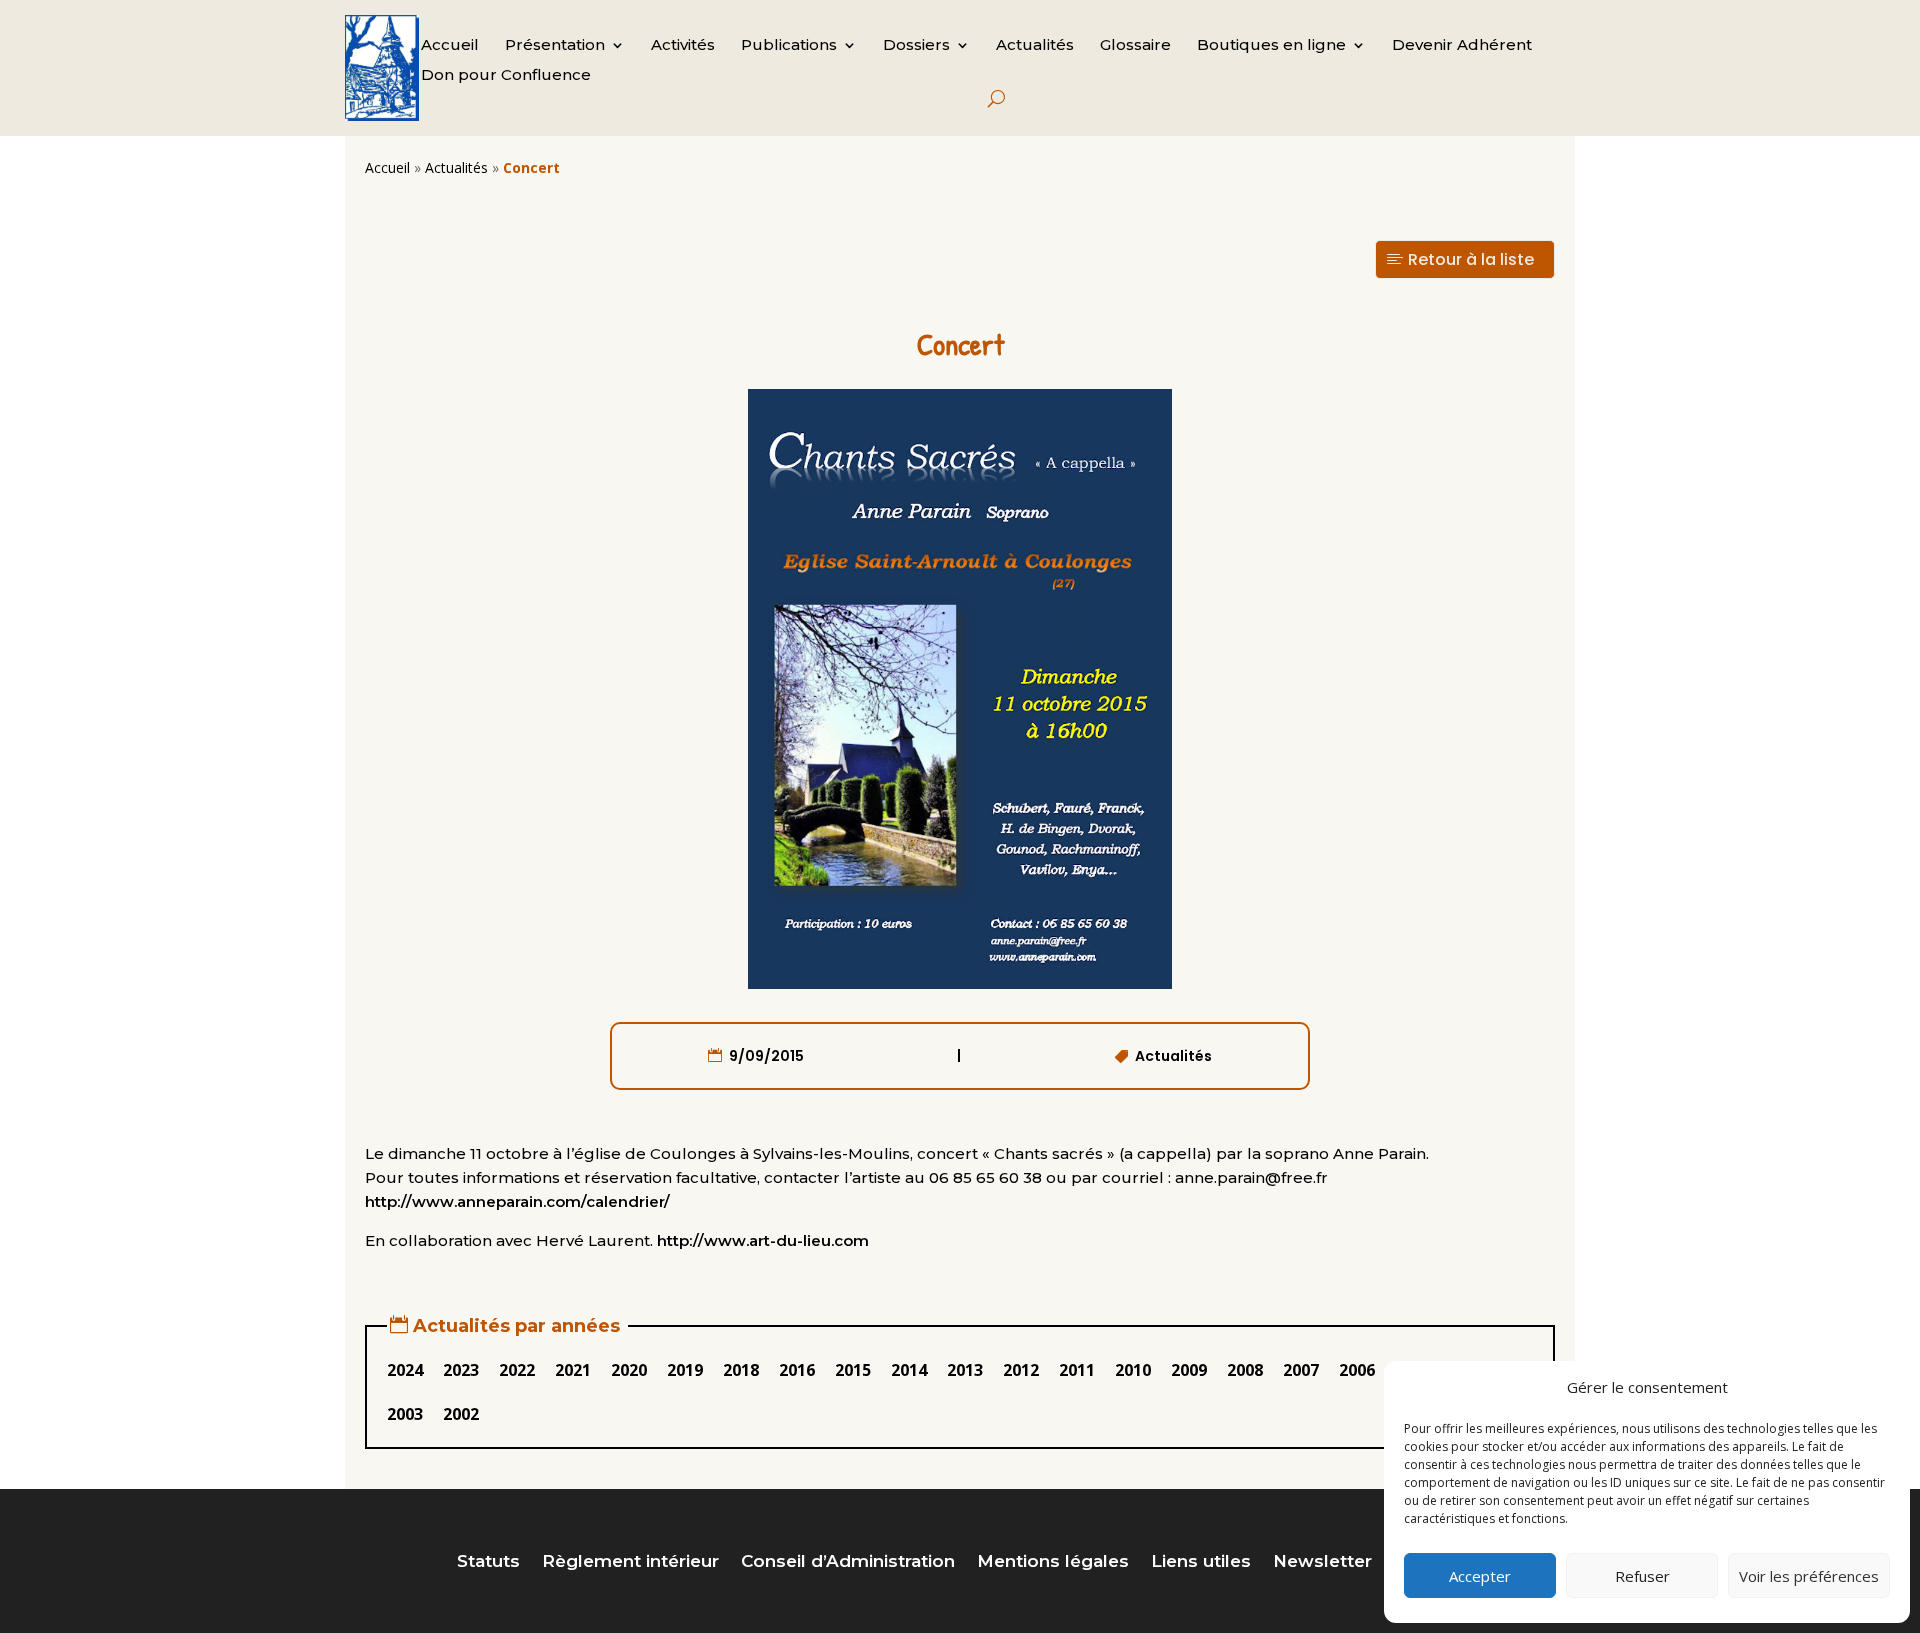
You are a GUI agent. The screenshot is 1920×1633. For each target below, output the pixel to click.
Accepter (1480, 1576)
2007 (1301, 1370)
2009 (1189, 1370)
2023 (461, 1370)
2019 (685, 1370)
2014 (909, 1370)
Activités (683, 46)
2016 (797, 1370)
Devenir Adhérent (1462, 46)
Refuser (1642, 1576)
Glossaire (1135, 46)
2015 (853, 1370)
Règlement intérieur (630, 1562)
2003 (405, 1414)
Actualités (1035, 46)
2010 (1133, 1370)
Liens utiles (1201, 1562)
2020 (629, 1370)
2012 (1021, 1370)
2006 (1357, 1370)
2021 (573, 1370)
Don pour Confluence (506, 76)
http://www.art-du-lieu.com (763, 1240)
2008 (1245, 1370)
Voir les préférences (1809, 1576)
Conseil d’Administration (848, 1562)
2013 (965, 1370)
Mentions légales (1053, 1562)
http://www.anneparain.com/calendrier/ (517, 1201)
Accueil (450, 46)
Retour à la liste (1471, 259)
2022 (517, 1370)
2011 (1077, 1370)
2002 (461, 1414)
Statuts (488, 1562)
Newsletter (1322, 1562)
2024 (405, 1370)
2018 (741, 1370)
